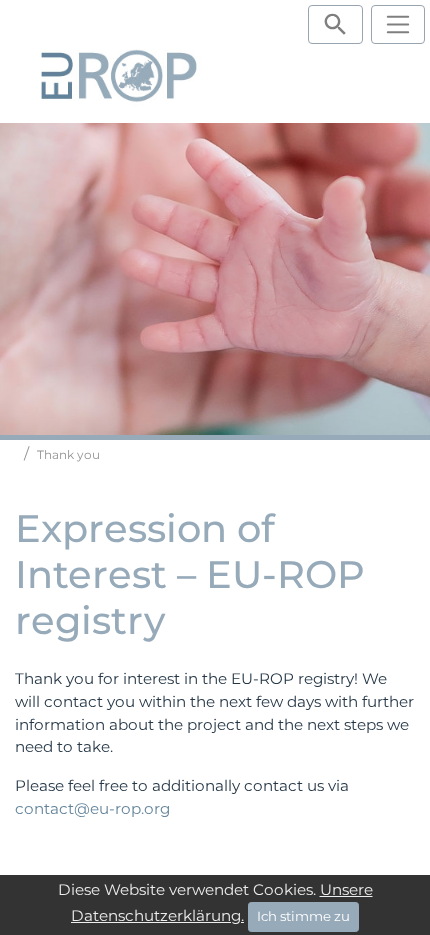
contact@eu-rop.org (92, 808)
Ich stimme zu (303, 916)
